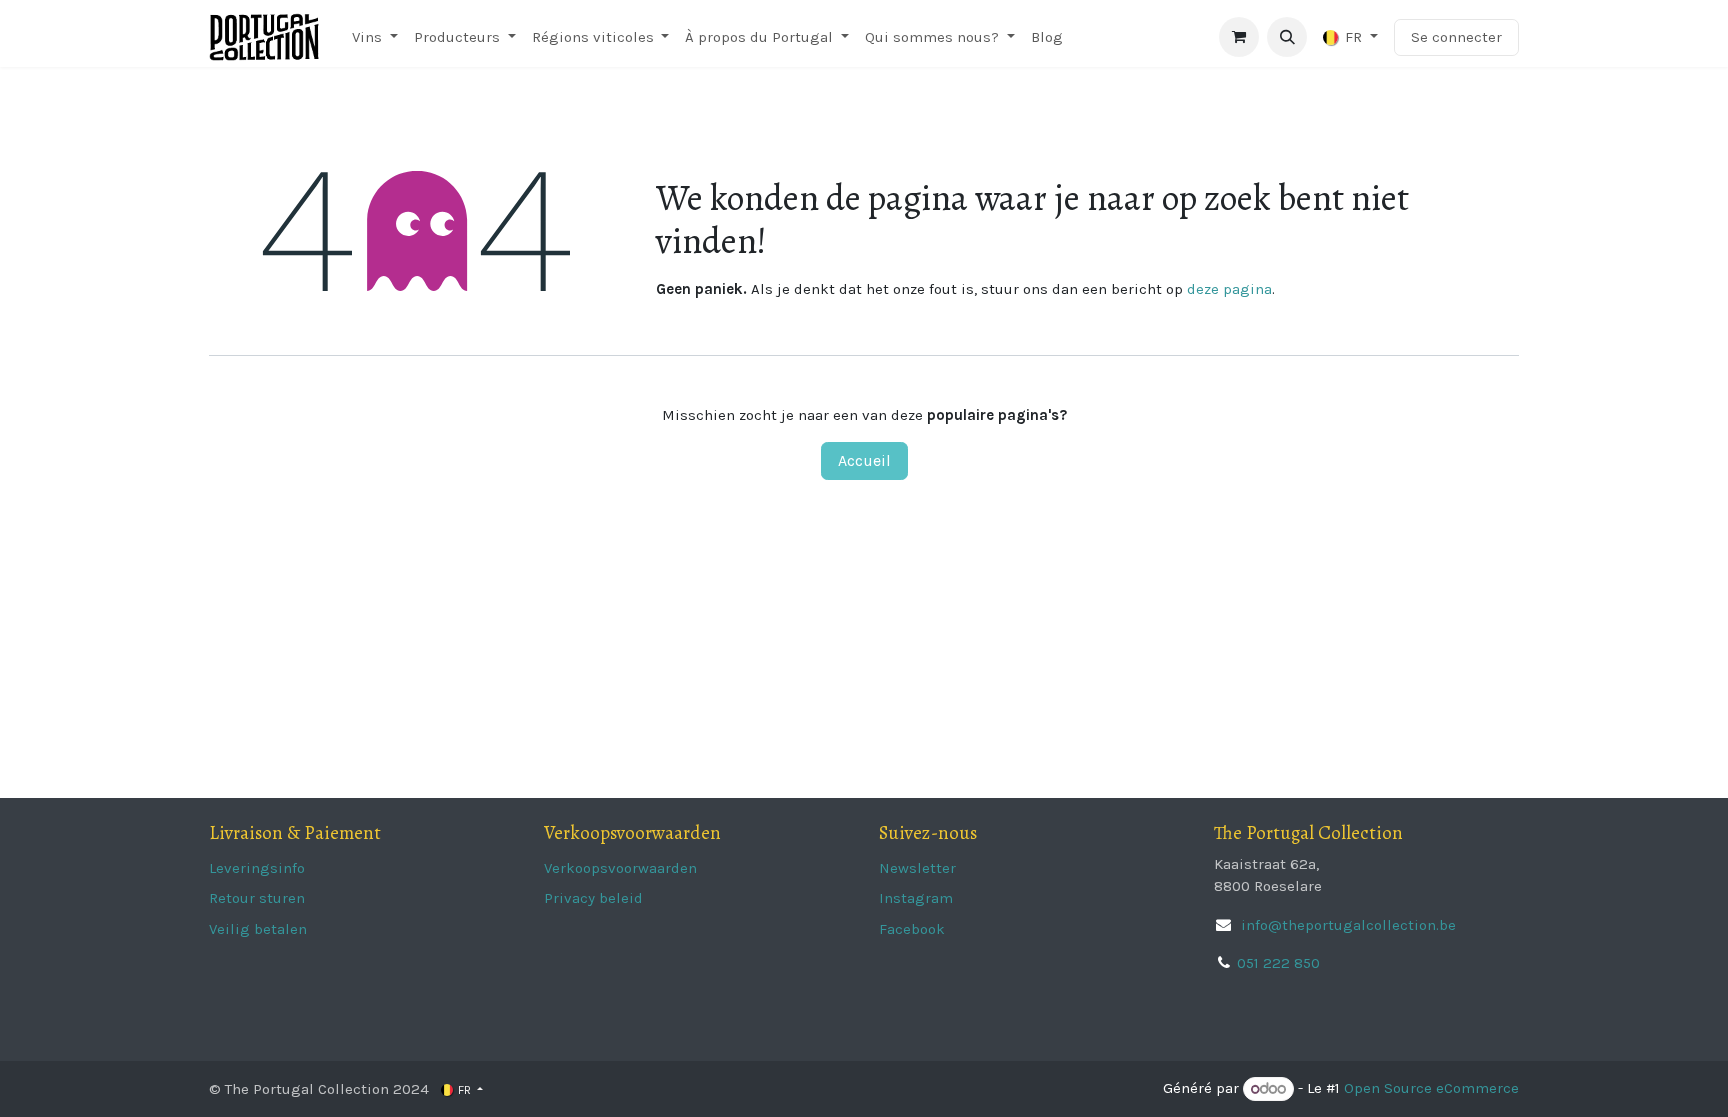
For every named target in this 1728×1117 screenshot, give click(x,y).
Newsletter (917, 868)
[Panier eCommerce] (1239, 37)
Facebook (912, 929)
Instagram (916, 898)
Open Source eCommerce (1431, 1089)
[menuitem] (375, 37)
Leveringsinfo (257, 868)
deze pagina (1229, 289)
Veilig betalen (258, 929)
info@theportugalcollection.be (1346, 925)
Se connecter (1456, 37)
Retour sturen (257, 898)
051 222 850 (1278, 963)
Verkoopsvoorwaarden (620, 868)
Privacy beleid (593, 898)
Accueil (864, 460)
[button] (1287, 37)
